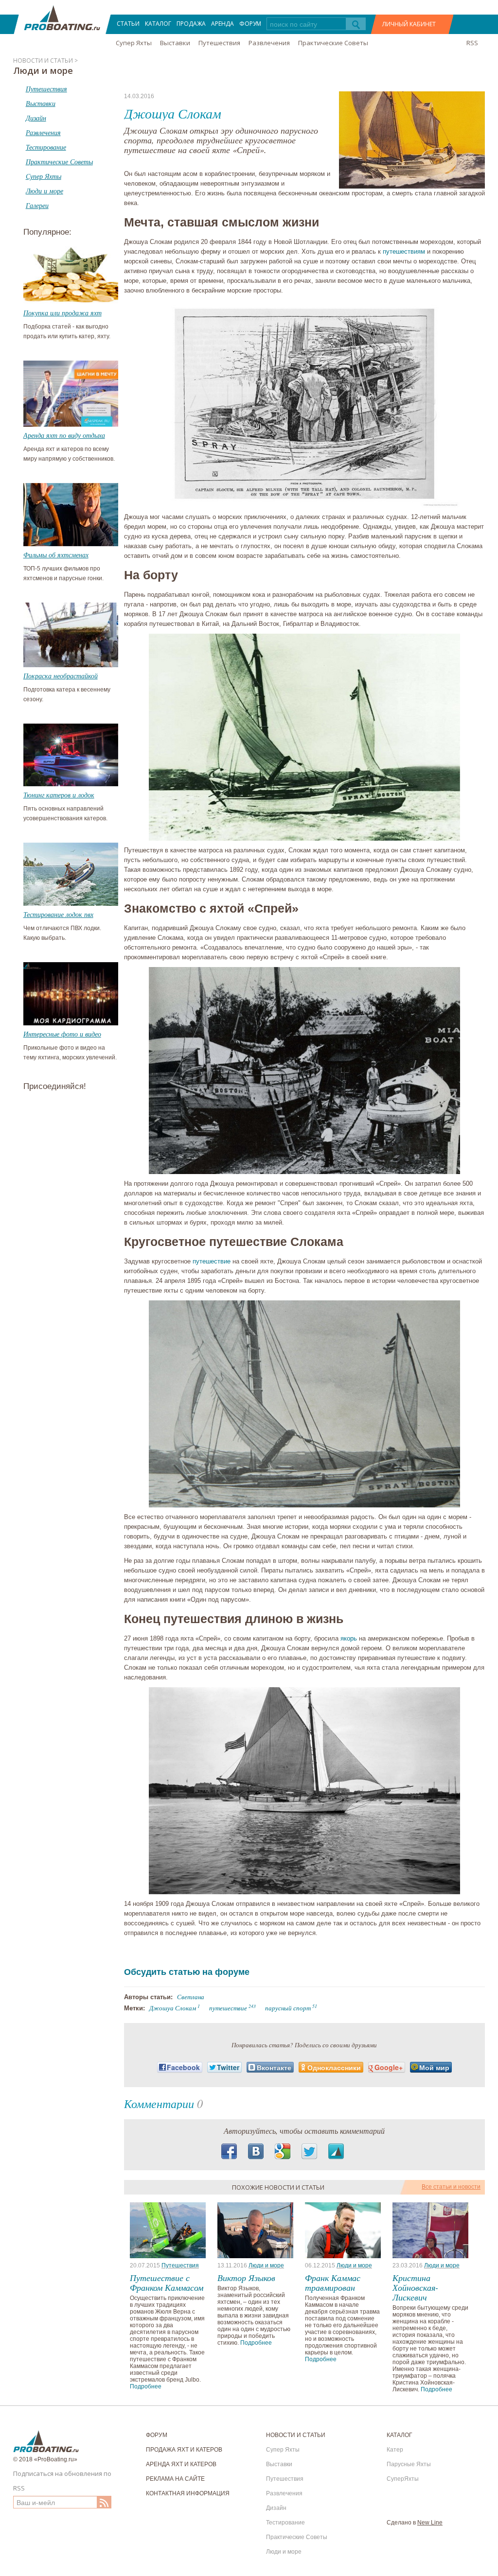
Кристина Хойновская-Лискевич (415, 2287)
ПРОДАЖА (191, 24)
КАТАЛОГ (158, 24)
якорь (349, 1638)
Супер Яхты (134, 43)
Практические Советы (333, 43)
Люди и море (266, 2265)
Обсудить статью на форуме (187, 1972)
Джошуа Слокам (173, 2008)
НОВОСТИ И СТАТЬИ (296, 2435)
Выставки (175, 43)
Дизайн (276, 2508)
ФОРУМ (250, 24)
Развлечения (269, 43)
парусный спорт (288, 2008)
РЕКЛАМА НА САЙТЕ (175, 2479)
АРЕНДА (222, 24)
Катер (395, 2450)
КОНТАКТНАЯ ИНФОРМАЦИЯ (188, 2493)
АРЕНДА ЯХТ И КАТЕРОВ (181, 2464)
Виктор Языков (246, 2278)
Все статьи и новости (451, 2187)
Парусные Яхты (409, 2464)
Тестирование (285, 2523)
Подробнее (146, 2386)
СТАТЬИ (128, 24)
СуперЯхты (403, 2479)
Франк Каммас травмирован (333, 2282)
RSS (472, 43)
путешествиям (404, 251)
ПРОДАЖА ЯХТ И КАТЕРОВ (184, 2450)
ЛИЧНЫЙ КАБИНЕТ (409, 24)
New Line (430, 2523)
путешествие (212, 1261)
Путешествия (219, 43)
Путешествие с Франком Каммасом (167, 2282)
